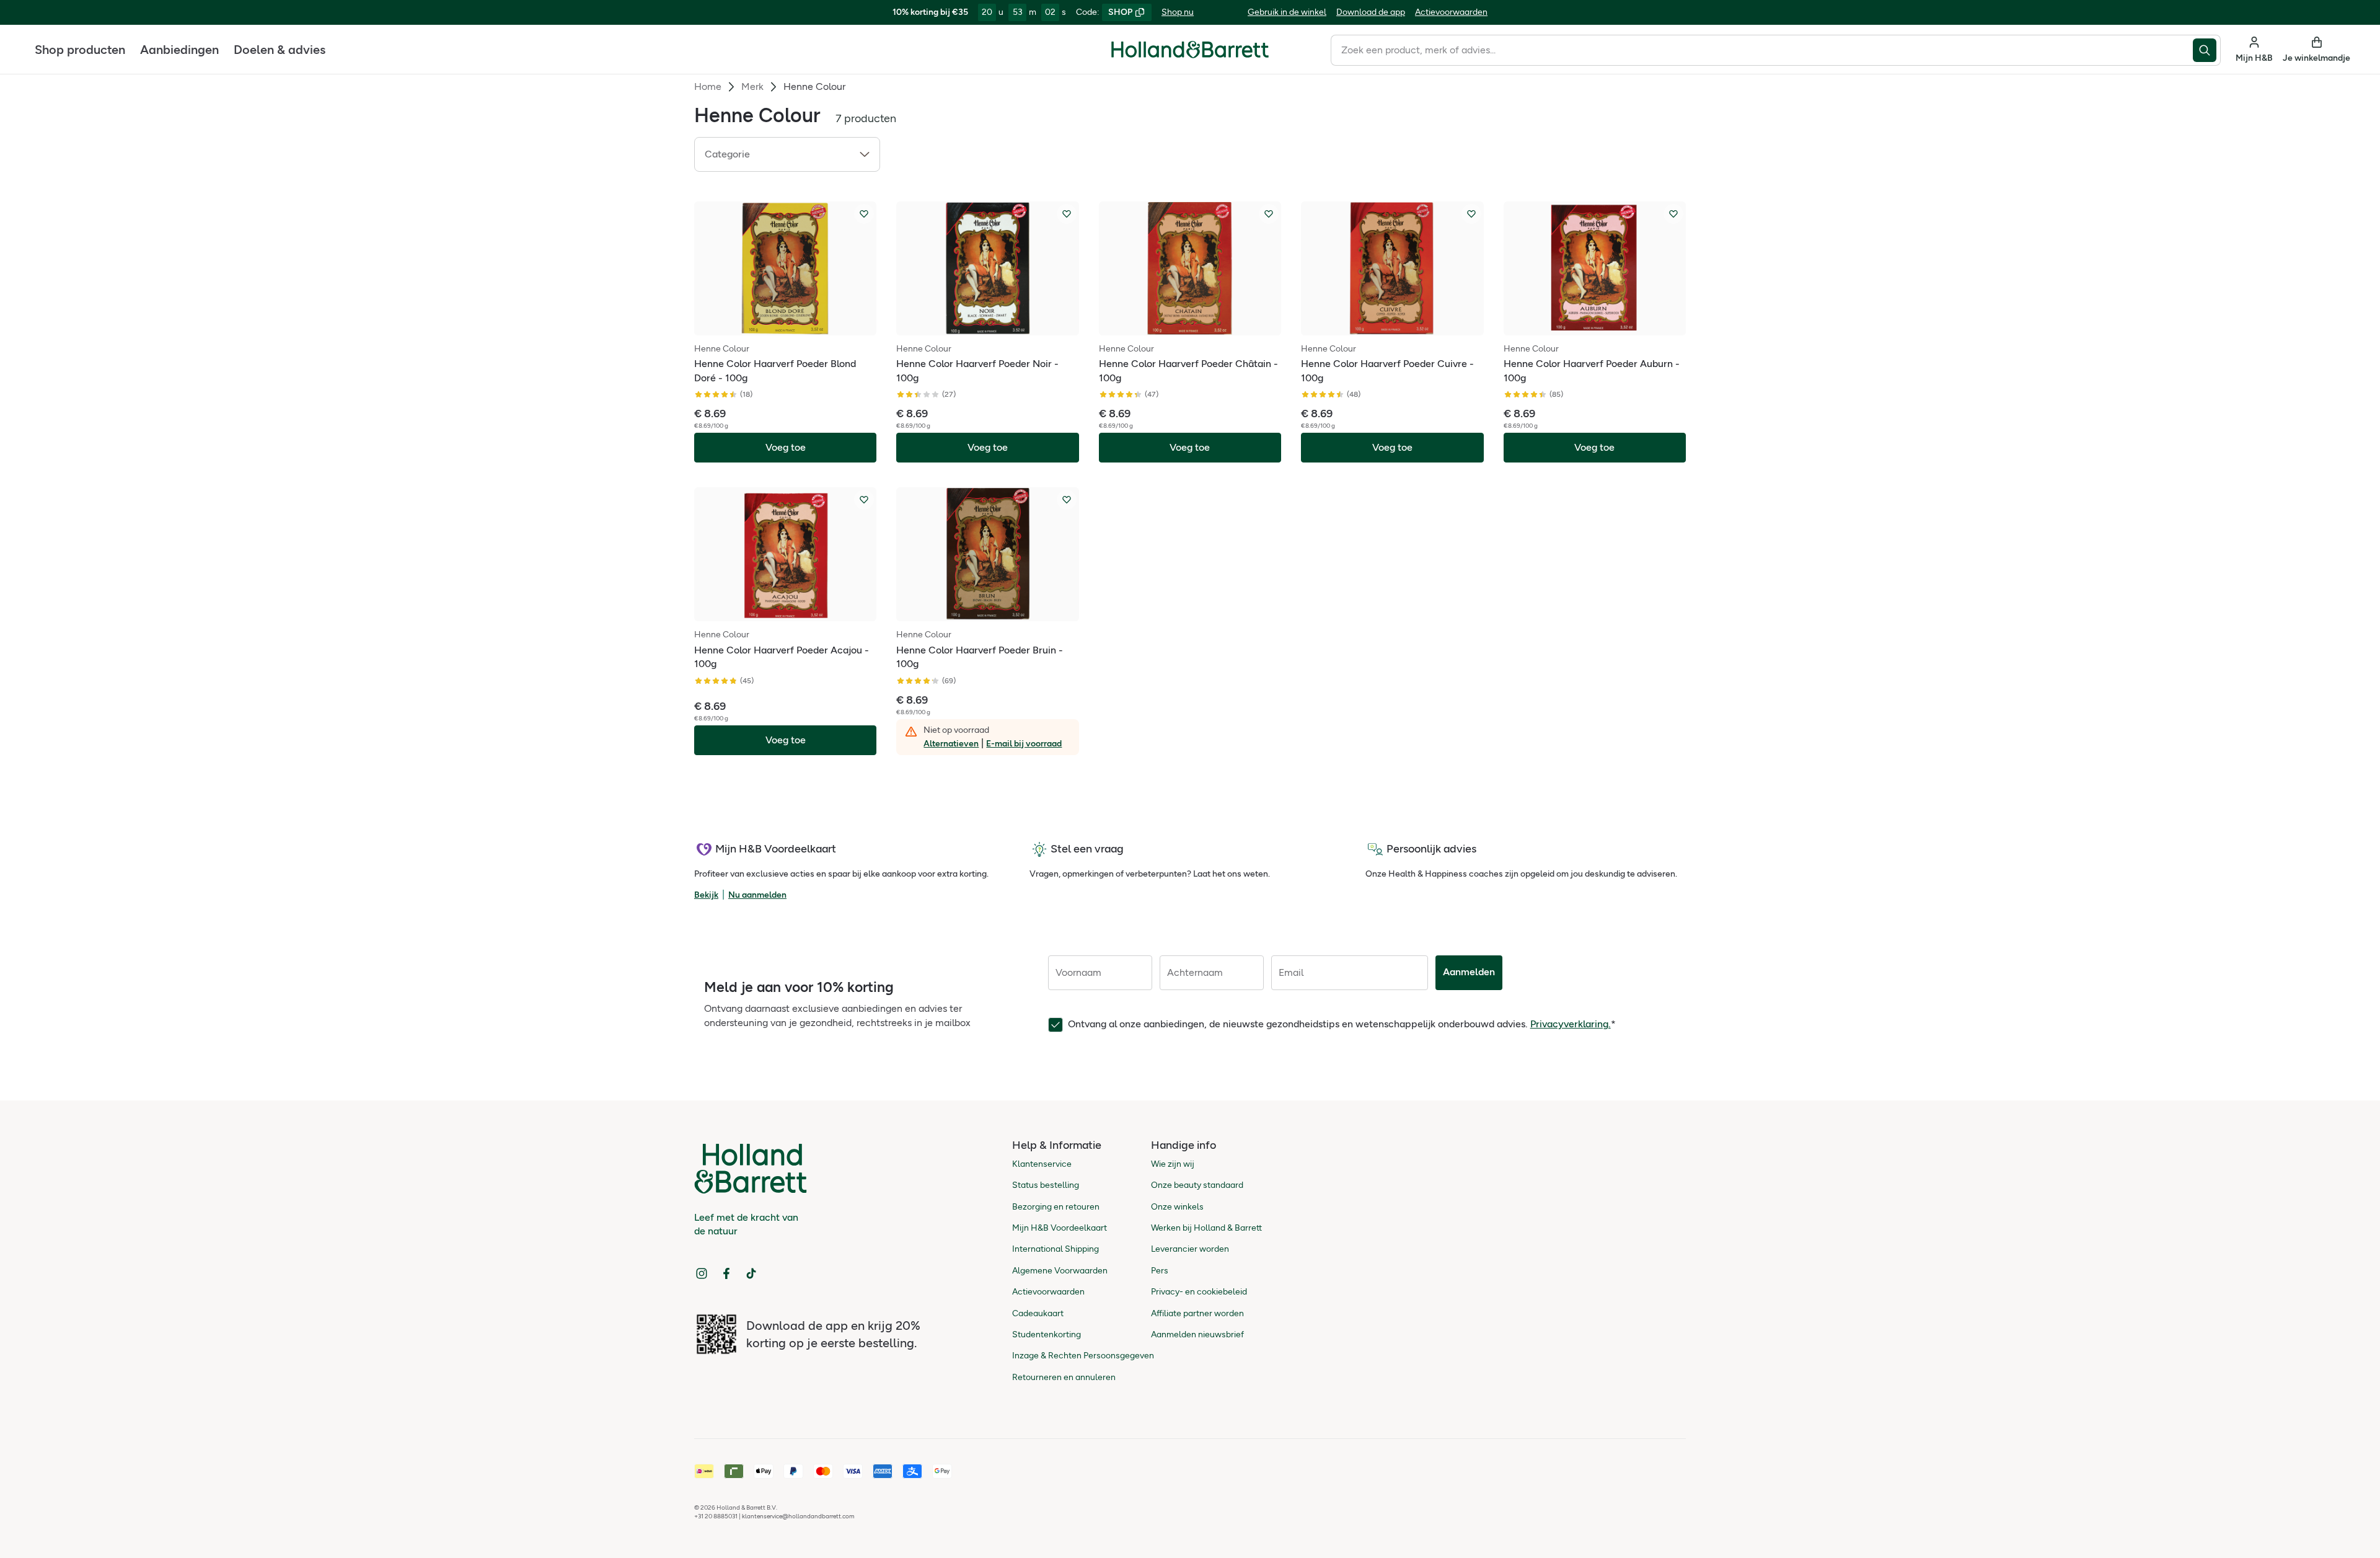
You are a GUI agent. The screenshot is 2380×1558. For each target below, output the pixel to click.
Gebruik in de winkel (1287, 12)
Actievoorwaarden (1451, 12)
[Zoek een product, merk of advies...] (2207, 50)
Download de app (1371, 12)
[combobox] (1762, 50)
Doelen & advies (280, 50)
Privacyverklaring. (1571, 1024)
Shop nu (1178, 12)
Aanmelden (1469, 972)
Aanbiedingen (179, 50)
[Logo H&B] (1190, 55)
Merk (752, 86)
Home (708, 86)
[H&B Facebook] (726, 1273)
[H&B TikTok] (751, 1273)
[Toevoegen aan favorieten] (864, 214)
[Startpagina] (1190, 50)
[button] (787, 154)
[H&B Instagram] (702, 1273)
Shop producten (80, 50)
